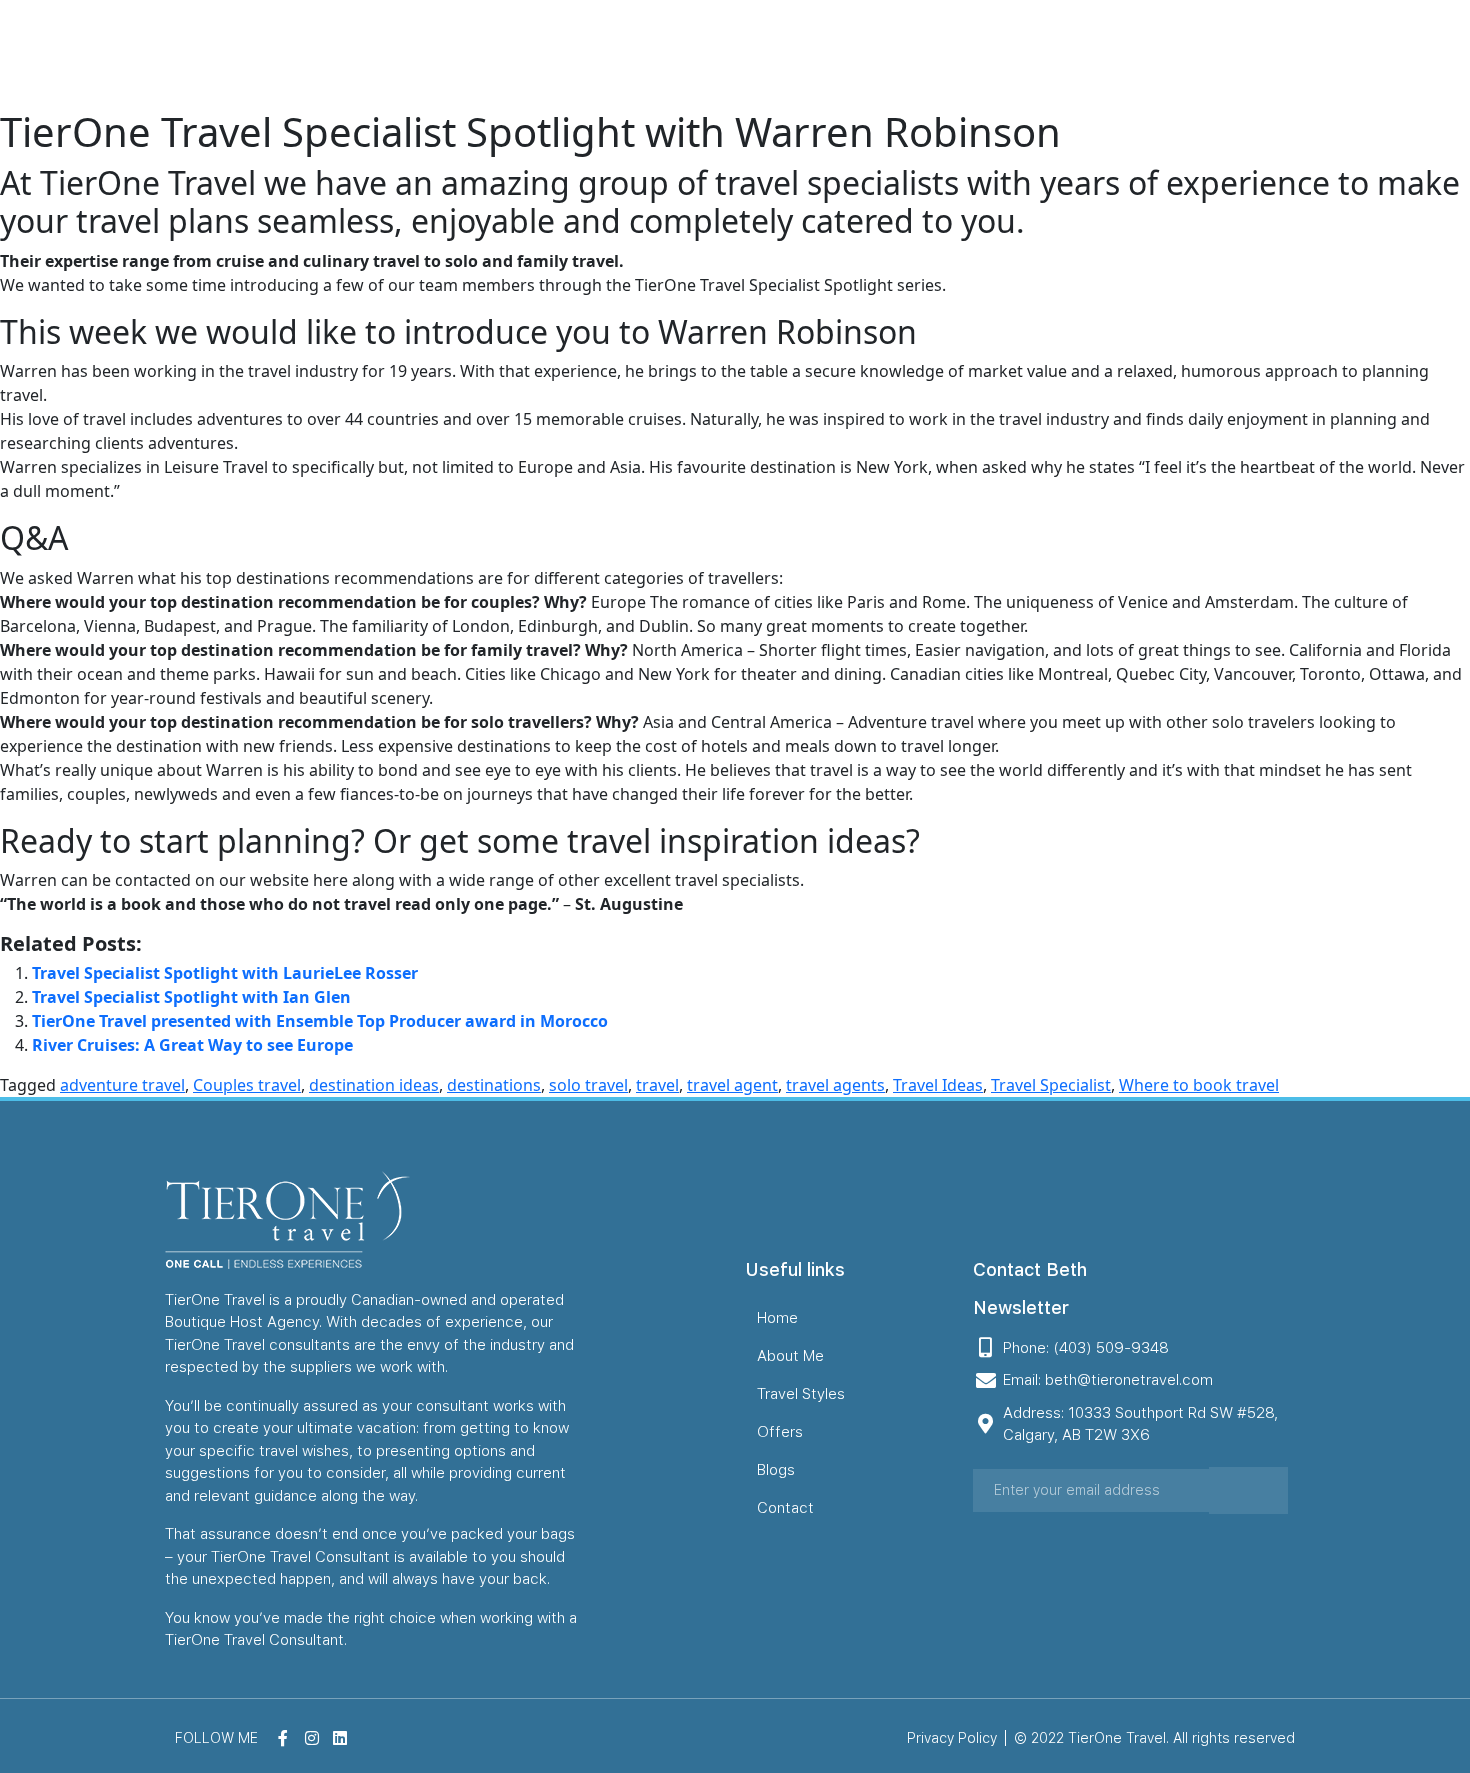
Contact (1224, 53)
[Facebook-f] (1380, 54)
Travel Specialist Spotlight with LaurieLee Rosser (225, 973)
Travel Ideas (938, 1085)
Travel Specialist (1051, 1085)
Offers (1071, 53)
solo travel (588, 1085)
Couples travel (247, 1085)
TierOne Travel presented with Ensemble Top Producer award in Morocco (320, 1021)
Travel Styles (967, 53)
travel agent (732, 1085)
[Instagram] (1412, 54)
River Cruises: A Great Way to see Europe (192, 1045)
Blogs (1145, 53)
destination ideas (374, 1085)
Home (759, 53)
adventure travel (122, 1085)
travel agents (835, 1085)
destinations (494, 1085)
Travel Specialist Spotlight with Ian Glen (191, 997)
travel (657, 1085)
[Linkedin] (1444, 54)
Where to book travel (1199, 1085)
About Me (848, 53)
